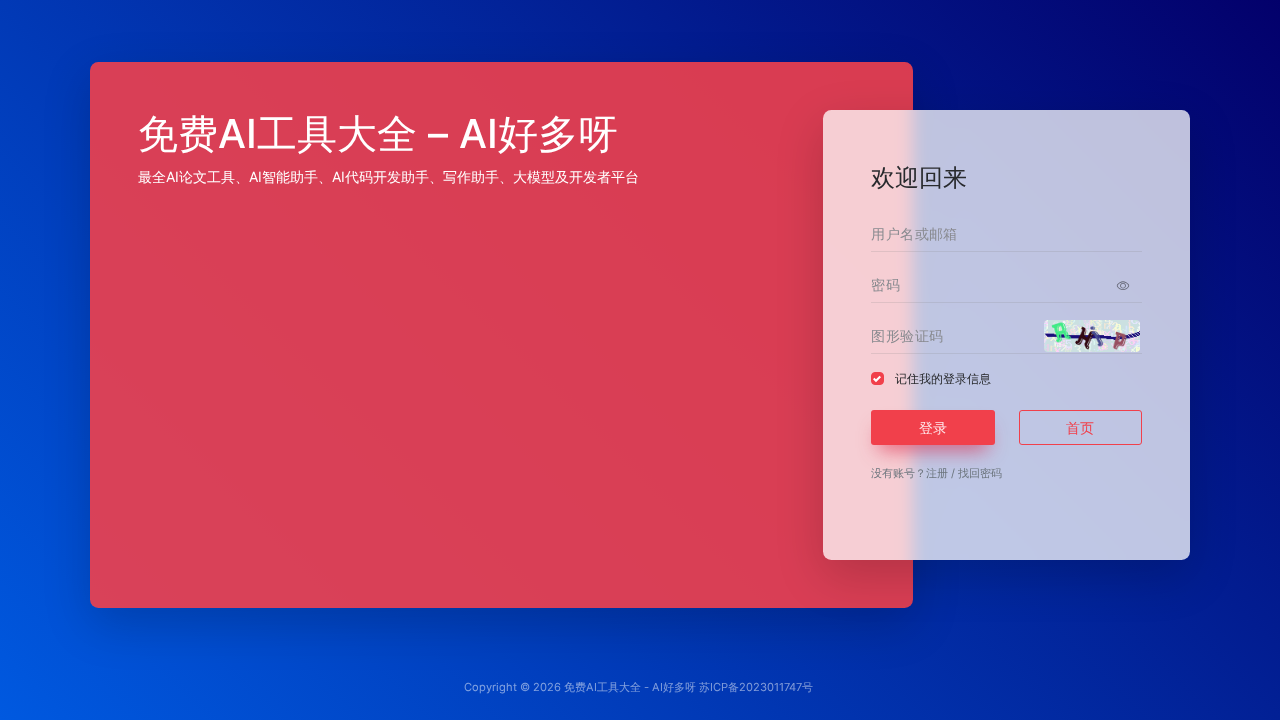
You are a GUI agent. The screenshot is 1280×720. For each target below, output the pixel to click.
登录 (933, 427)
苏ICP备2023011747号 (756, 687)
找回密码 (980, 473)
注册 (937, 473)
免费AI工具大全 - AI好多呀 (630, 687)
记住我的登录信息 (943, 378)
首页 (1080, 427)
